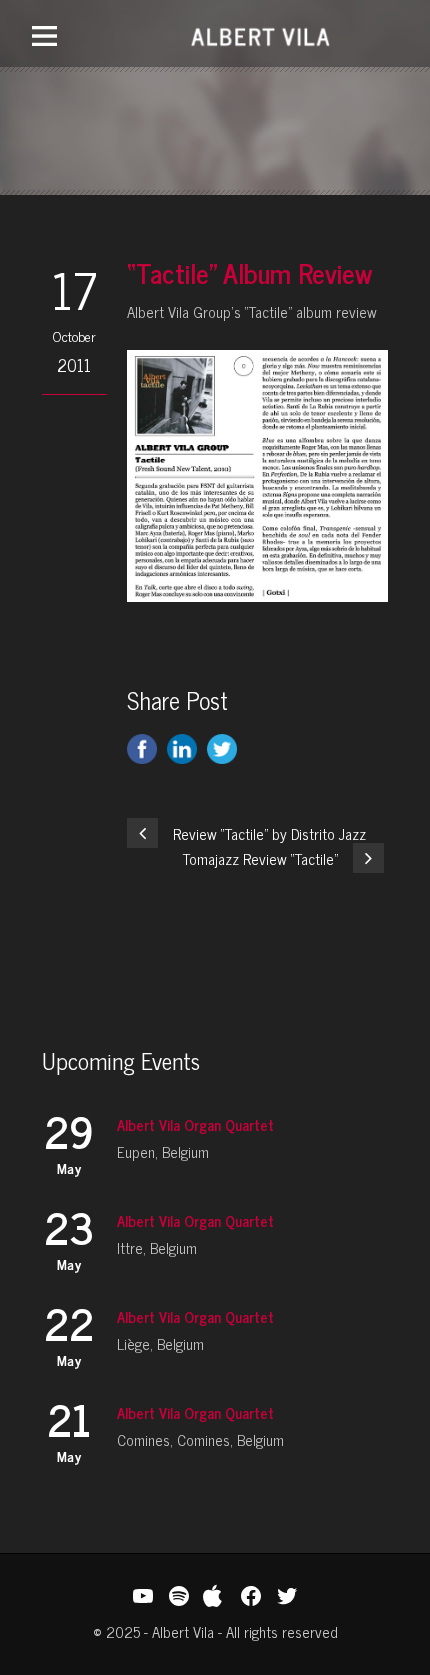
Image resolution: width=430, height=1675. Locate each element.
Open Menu (44, 35)
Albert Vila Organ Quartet (195, 1124)
